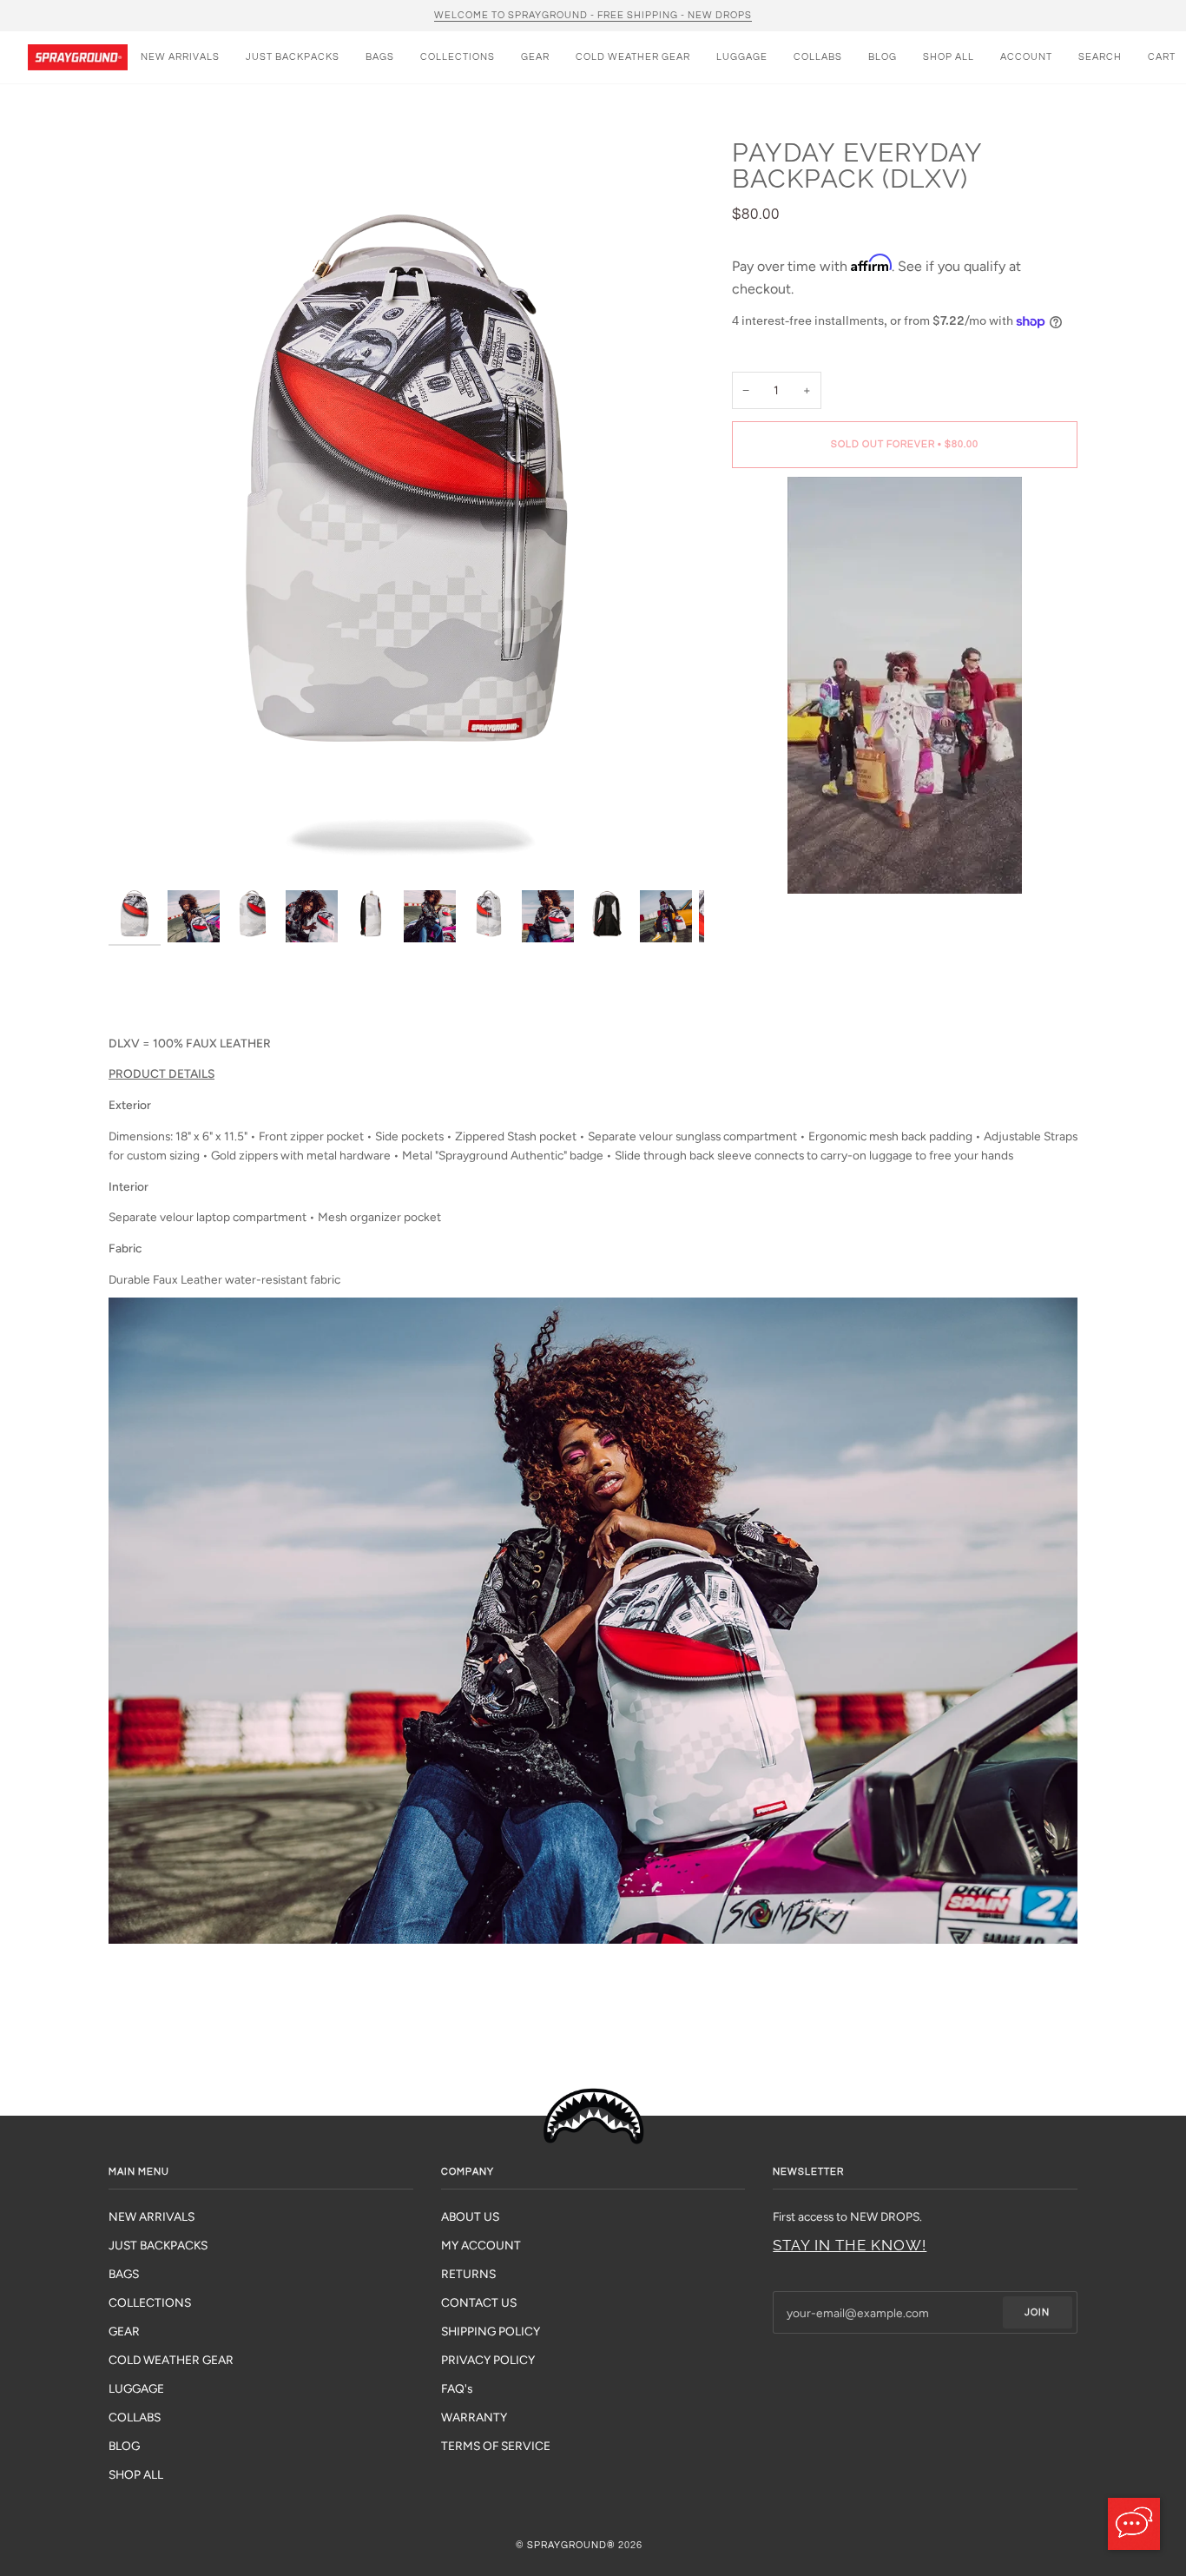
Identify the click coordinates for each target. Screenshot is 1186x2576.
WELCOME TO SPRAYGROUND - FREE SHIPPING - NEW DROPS (593, 15)
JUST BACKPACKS (158, 2245)
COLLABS (135, 2417)
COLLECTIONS (150, 2302)
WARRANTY (474, 2417)
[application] (1134, 2524)
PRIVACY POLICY (488, 2360)
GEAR (124, 2331)
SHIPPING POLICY (491, 2331)
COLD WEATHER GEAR (171, 2360)
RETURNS (468, 2274)
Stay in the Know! (850, 2245)
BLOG (124, 2446)
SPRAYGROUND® (571, 2545)
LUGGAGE (136, 2388)
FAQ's (457, 2388)
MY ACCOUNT (481, 2245)
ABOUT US (470, 2216)
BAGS (124, 2274)
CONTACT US (479, 2302)
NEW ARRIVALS (152, 2216)
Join (1037, 2312)
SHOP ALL (136, 2474)
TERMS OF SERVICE (496, 2446)
